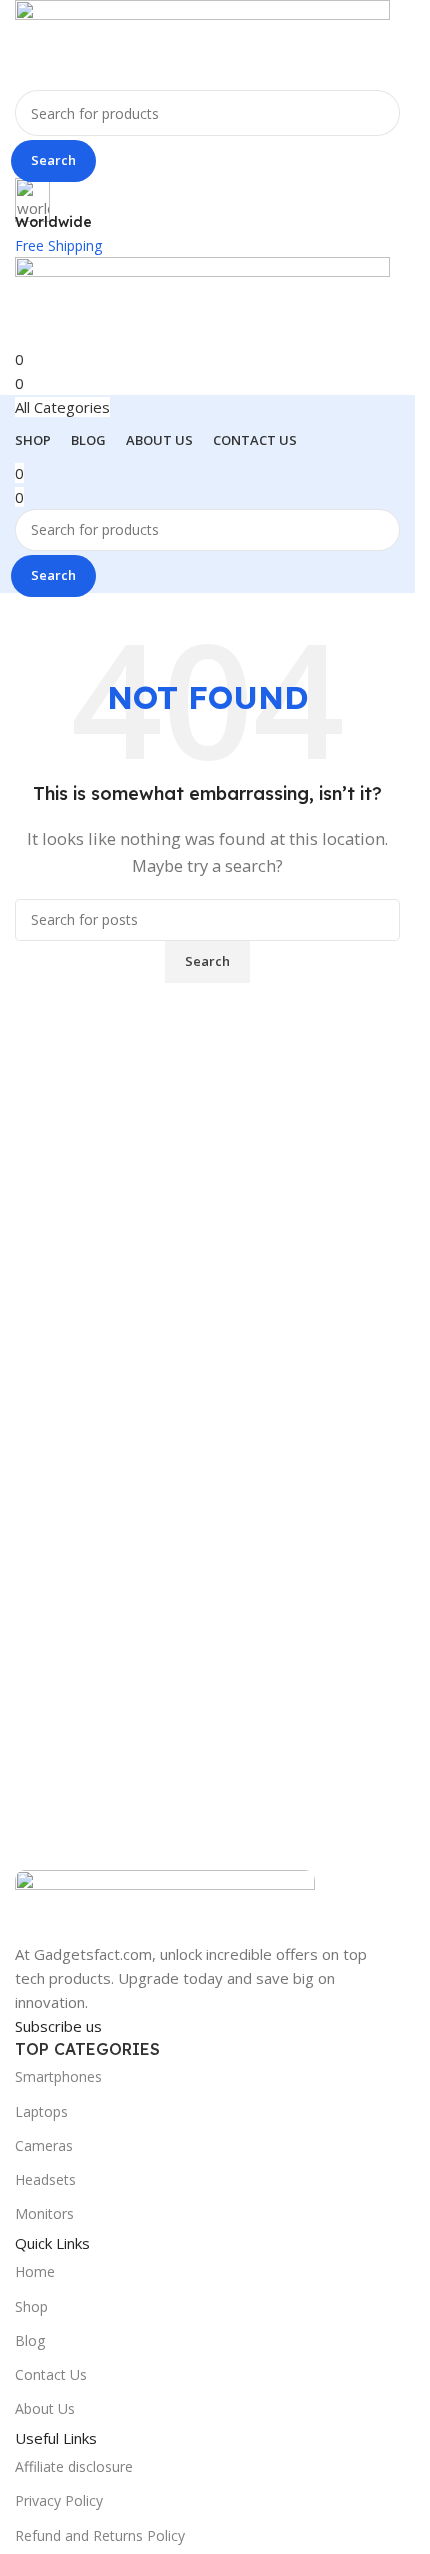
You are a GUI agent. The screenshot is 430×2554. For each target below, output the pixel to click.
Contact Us (51, 2374)
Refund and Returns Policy (100, 2535)
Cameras (44, 2145)
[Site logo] (202, 43)
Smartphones (58, 2076)
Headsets (45, 2179)
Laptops (41, 2111)
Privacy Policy (59, 2500)
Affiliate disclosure (74, 2466)
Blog (30, 2340)
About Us (45, 2408)
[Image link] (165, 1904)
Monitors (44, 2213)
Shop (31, 2306)
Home (35, 2271)
